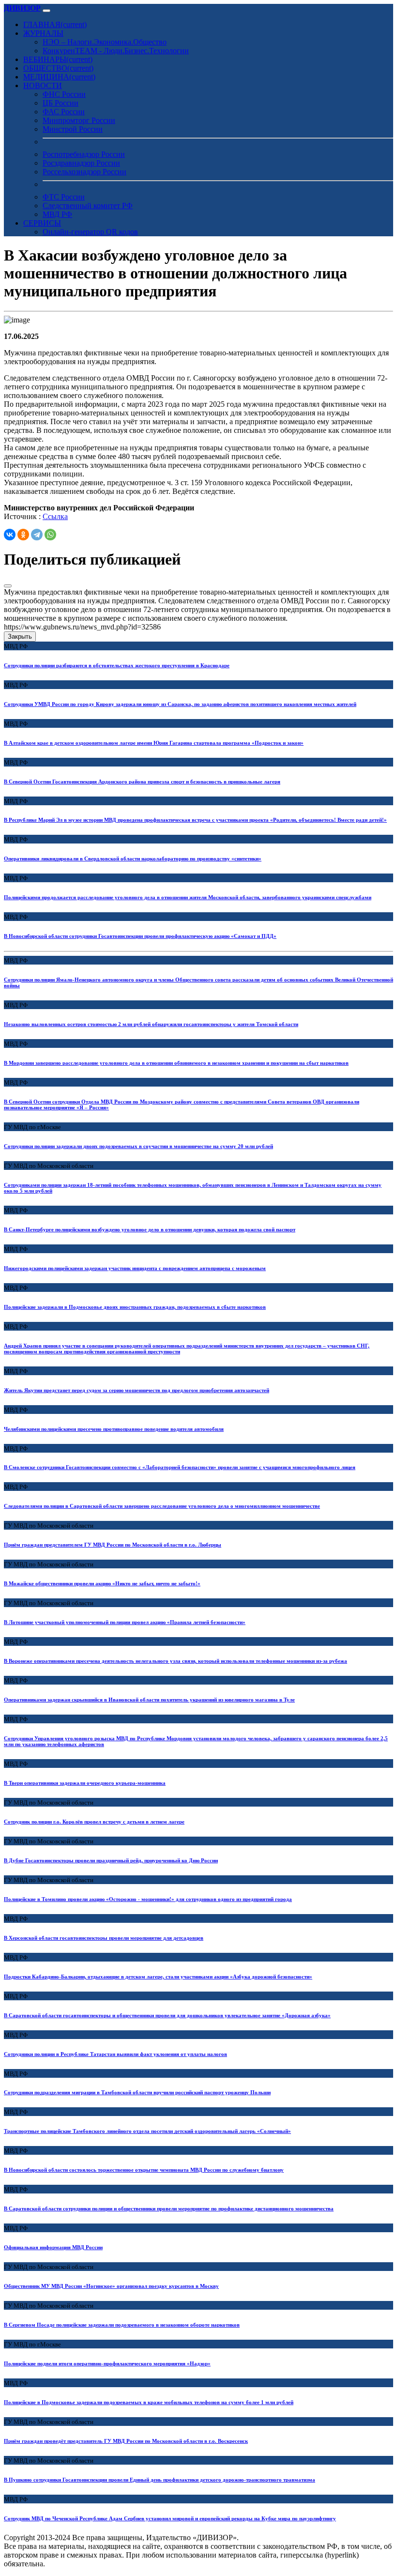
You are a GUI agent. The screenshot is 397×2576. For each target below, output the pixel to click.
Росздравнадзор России (81, 163)
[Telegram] (37, 535)
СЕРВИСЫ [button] (42, 223)
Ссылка (55, 516)
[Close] (8, 586)
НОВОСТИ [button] (43, 85)
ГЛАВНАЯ (55, 24)
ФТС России (64, 197)
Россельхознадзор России (84, 172)
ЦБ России (61, 103)
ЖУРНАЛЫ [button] (43, 33)
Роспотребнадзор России (84, 154)
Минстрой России (73, 129)
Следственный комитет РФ (88, 206)
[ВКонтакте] (10, 535)
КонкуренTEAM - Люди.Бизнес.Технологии (116, 51)
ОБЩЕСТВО (58, 68)
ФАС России (64, 112)
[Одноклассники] (23, 535)
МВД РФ (57, 214)
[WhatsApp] (50, 535)
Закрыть (20, 636)
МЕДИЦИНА (59, 77)
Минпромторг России (79, 120)
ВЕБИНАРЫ (58, 59)
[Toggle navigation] (46, 11)
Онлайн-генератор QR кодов (90, 232)
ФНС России (64, 94)
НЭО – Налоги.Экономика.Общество (105, 42)
